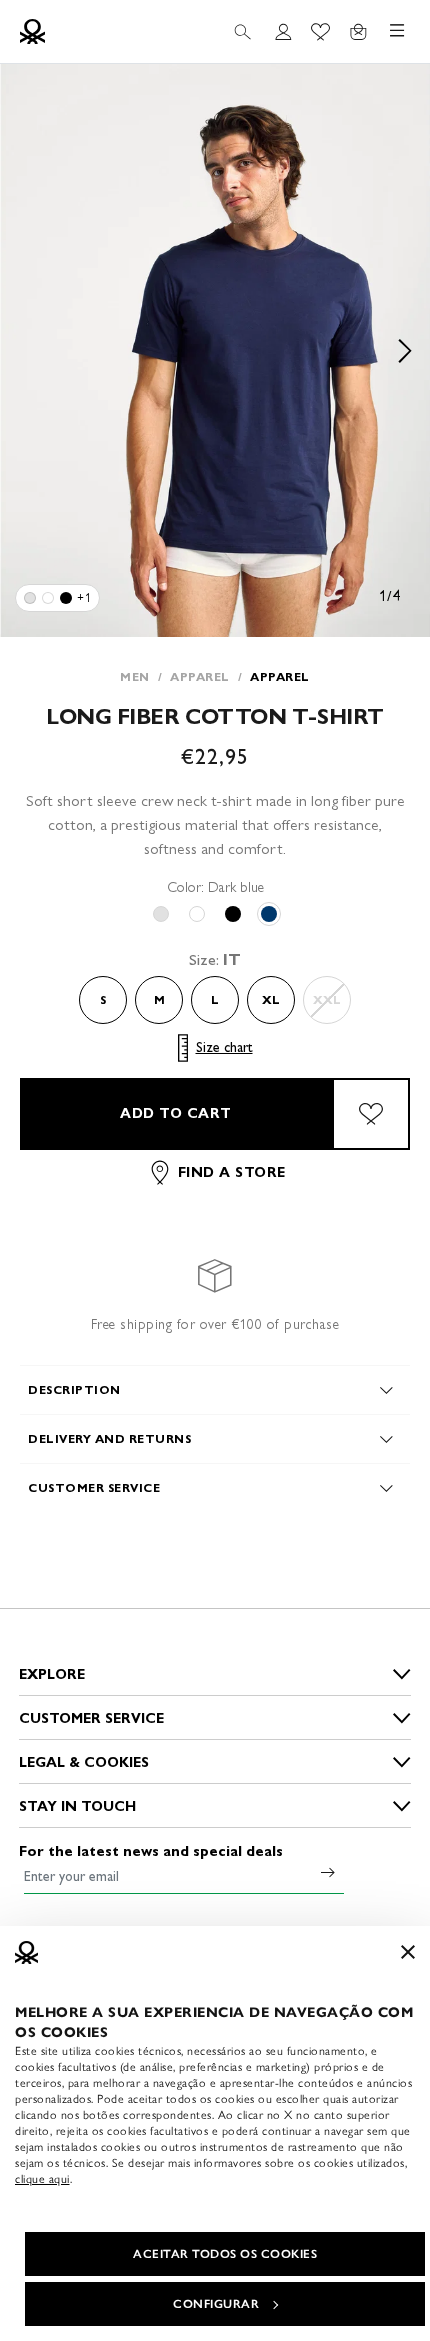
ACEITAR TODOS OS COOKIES (225, 2254)
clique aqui (42, 2179)
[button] (215, 350)
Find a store (232, 1172)
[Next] (405, 350)
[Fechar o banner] (408, 1952)
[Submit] (328, 1872)
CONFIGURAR (216, 2304)
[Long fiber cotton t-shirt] (30, 598)
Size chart (224, 1047)
